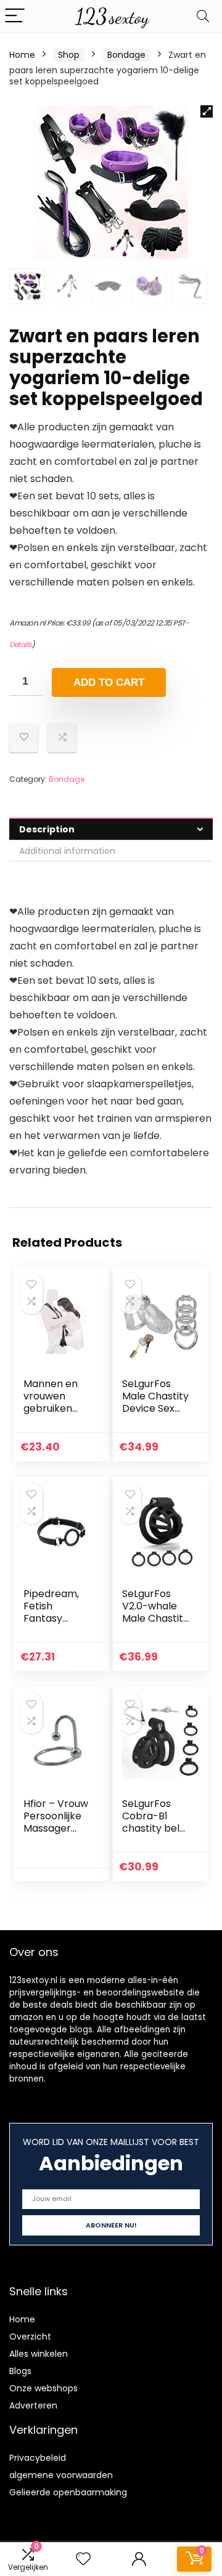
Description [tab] (47, 829)
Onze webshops (43, 2388)
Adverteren (33, 2405)
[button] (207, 111)
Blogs (20, 2371)
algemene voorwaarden (61, 2475)
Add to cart (109, 682)
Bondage (126, 55)
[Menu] (15, 16)
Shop (69, 55)
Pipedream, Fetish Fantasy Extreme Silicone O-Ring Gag (51, 1624)
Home (22, 55)
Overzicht (30, 2337)
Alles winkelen (39, 2354)
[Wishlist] (83, 2559)
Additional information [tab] (67, 851)
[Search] (203, 16)
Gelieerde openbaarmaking (68, 2492)
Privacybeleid (38, 2458)
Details (20, 644)
